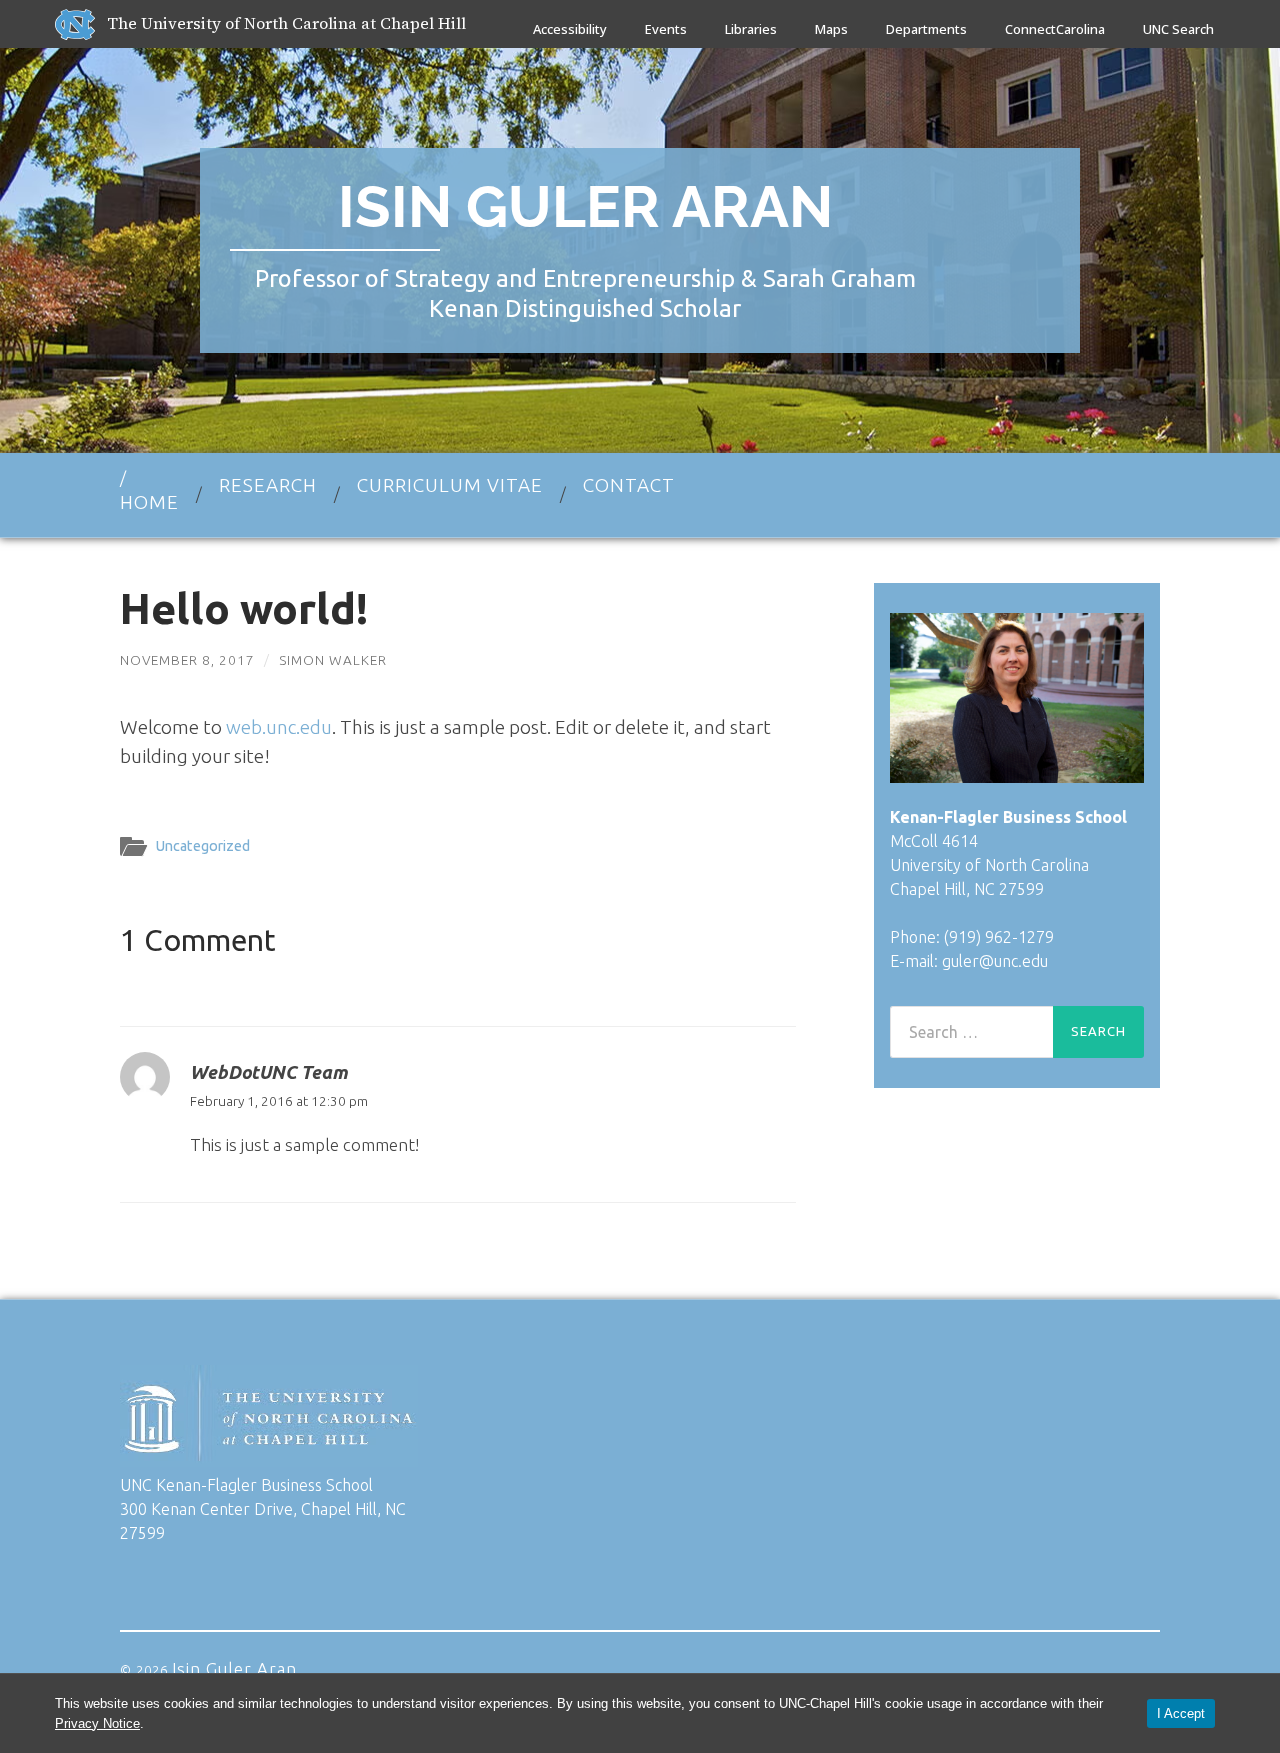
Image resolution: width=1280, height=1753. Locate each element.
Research (268, 485)
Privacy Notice (97, 1723)
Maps (831, 29)
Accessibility (570, 29)
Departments (926, 29)
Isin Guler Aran (585, 206)
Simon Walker (333, 660)
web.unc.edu (279, 727)
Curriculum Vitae (450, 485)
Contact (629, 485)
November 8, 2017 (187, 660)
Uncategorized (203, 846)
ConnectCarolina (1055, 29)
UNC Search (1178, 29)
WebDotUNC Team (268, 1072)
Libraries (751, 29)
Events (666, 29)
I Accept (1181, 1713)
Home (149, 502)
